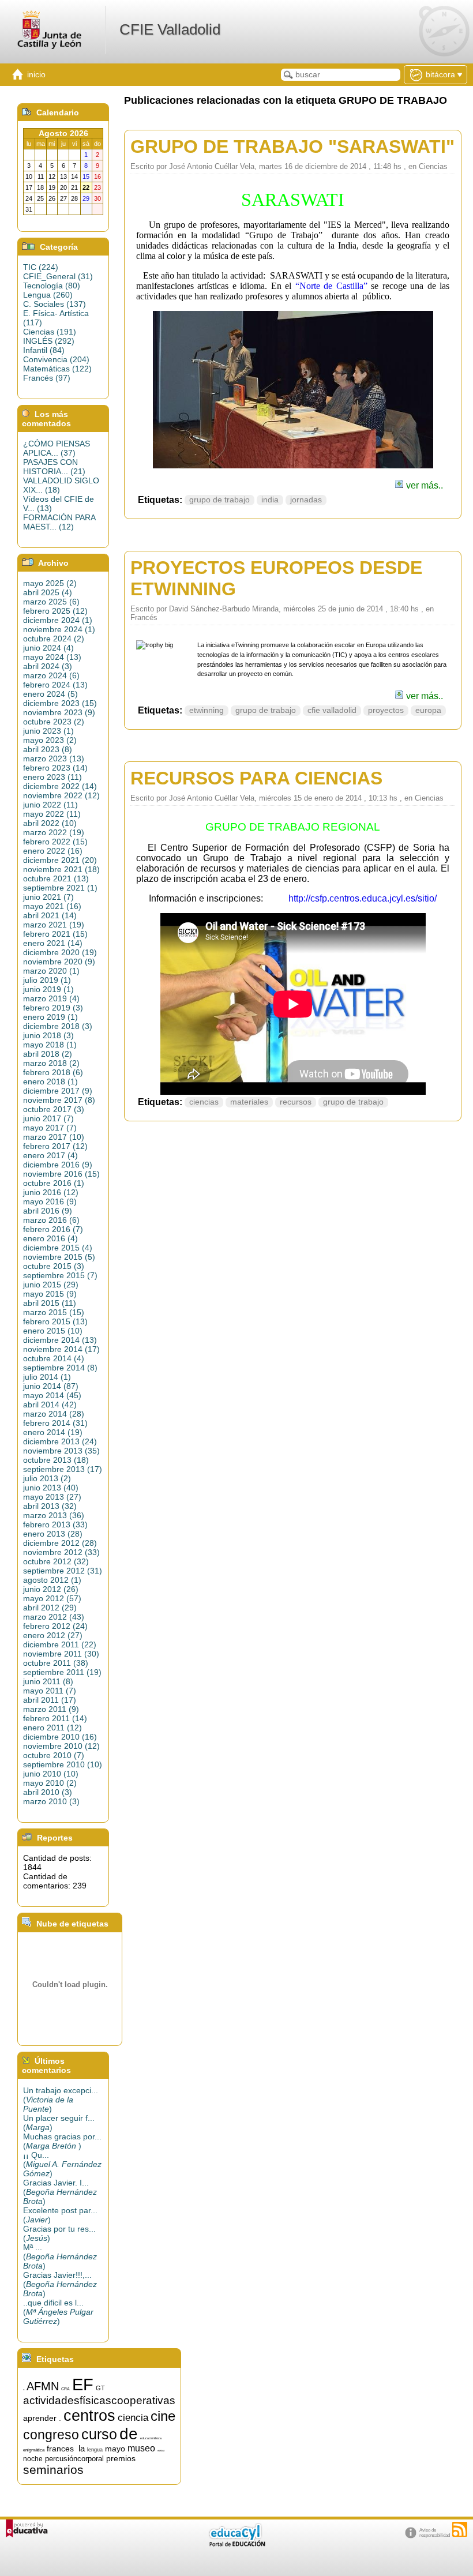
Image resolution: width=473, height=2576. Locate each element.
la (82, 2449)
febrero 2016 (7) (53, 1229)
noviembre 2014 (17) (61, 1349)
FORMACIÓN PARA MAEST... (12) (59, 522)
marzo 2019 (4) (51, 998)
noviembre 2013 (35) (61, 1451)
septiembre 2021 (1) (60, 888)
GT (100, 2388)
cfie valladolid (332, 710)
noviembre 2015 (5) (59, 1257)
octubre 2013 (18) (56, 1460)
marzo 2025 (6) (51, 602)
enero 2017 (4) (50, 1155)
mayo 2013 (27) (52, 1497)
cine (163, 2416)
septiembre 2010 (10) (63, 1764)
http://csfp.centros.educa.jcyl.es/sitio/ (360, 898)
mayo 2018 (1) (50, 1045)
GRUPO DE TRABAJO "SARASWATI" (292, 147)
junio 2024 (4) (48, 648)
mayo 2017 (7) (50, 1128)
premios (121, 2458)
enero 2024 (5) (50, 694)
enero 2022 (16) (53, 851)
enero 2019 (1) (50, 1017)
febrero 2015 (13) (55, 1321)
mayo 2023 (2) (50, 740)
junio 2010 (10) (51, 1774)
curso (99, 2434)
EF (83, 2384)
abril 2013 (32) (50, 1506)
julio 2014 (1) (47, 1377)
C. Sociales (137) (55, 304)
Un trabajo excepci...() (61, 2100)
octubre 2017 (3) (54, 1109)
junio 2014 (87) (51, 1386)
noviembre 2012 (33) (61, 1552)
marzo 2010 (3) (51, 1801)
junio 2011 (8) (48, 1681)
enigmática (34, 2450)
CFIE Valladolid (170, 29)
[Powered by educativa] (27, 2528)
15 (24, 2390)
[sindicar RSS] (460, 2529)
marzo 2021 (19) (54, 925)
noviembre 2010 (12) (61, 1746)
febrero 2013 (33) (55, 1524)
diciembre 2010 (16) (60, 1737)
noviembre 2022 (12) (61, 795)
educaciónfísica (151, 2438)
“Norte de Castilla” (331, 286)
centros (89, 2416)
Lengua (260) (48, 295)
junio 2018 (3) (48, 1035)
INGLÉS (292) (49, 341)
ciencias (204, 1102)
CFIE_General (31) (58, 276)
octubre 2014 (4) (54, 1358)
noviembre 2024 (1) (59, 629)
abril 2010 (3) (48, 1792)
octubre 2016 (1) (54, 1183)
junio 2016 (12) (51, 1192)
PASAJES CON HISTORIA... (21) (54, 467)
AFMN (43, 2386)
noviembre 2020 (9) (59, 962)
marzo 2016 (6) (51, 1220)
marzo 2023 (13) (54, 758)
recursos (296, 1102)
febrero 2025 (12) (55, 611)
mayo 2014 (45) (52, 1395)
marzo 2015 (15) (54, 1312)
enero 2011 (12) (52, 1728)
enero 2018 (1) (50, 1082)
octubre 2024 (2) (54, 639)
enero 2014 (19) (53, 1432)
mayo (115, 2449)
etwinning (207, 710)
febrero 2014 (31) (55, 1423)
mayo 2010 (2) (50, 1783)
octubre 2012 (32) (56, 1561)
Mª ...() (60, 2256)
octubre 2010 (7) (54, 1755)
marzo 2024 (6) (51, 675)
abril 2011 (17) (50, 1700)
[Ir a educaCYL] (236, 2544)
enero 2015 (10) (53, 1331)
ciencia (133, 2417)
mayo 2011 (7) (50, 1691)
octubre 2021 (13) (56, 878)
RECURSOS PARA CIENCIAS (256, 778)
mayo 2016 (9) (50, 1201)
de (129, 2434)
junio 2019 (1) (48, 989)
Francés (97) (47, 378)
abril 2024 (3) (48, 666)
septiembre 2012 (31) (63, 1571)
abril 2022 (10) (50, 823)
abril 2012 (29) (50, 1608)
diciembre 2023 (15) (60, 703)
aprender (40, 2418)
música (161, 2451)
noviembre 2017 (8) (59, 1100)
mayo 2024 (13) (52, 657)
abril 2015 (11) (50, 1303)
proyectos (386, 710)
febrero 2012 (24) (55, 1626)
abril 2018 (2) (48, 1054)
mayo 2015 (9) (50, 1294)
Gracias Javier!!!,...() (60, 2284)
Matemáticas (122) (57, 369)
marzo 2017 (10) (54, 1137)
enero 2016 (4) (50, 1238)
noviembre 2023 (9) (59, 712)
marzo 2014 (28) (54, 1414)
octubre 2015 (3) (54, 1266)
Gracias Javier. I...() (60, 2192)
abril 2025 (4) (48, 592)
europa (428, 710)
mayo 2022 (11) (52, 814)
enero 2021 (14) (53, 943)
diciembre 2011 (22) (60, 1644)
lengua (95, 2450)
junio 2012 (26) (51, 1589)
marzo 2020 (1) (51, 971)
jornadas (306, 500)
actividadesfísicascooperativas (99, 2400)
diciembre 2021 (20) (60, 860)
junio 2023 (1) (48, 731)
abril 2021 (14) (50, 915)
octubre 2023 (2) (54, 722)
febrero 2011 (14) (55, 1718)
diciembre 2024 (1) (58, 620)
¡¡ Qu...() (62, 2164)
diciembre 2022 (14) (60, 786)
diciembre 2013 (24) (60, 1441)
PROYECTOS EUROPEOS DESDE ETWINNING (276, 578)
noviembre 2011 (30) (61, 1654)
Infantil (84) (44, 350)
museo (141, 2448)
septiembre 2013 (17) (63, 1469)
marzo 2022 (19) (54, 832)
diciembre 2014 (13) (60, 1340)
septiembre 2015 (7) (60, 1275)
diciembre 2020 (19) (60, 952)
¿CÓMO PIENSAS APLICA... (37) (57, 448)
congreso (51, 2435)
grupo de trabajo (219, 500)
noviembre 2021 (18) (61, 869)
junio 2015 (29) (51, 1285)
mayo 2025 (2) (50, 583)
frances (60, 2449)
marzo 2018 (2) (51, 1063)
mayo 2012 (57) (52, 1598)
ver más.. (423, 485)
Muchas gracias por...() (62, 2141)
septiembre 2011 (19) (62, 1672)
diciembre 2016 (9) (58, 1165)
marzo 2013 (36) (54, 1515)
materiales (249, 1102)
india (270, 500)
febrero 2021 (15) (55, 934)
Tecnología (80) (52, 286)
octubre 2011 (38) (56, 1663)
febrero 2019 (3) (53, 1008)
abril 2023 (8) (48, 749)
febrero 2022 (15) (55, 842)
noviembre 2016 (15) (61, 1174)
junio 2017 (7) (48, 1118)
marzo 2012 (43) (54, 1617)
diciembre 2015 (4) (58, 1248)
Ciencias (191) (50, 332)
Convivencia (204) (56, 359)
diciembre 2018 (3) (58, 1026)
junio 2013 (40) (51, 1488)
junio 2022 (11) (50, 805)
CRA (65, 2389)
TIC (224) (41, 267)
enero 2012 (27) (53, 1635)
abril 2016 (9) (48, 1211)
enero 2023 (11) (52, 777)
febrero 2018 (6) (53, 1072)
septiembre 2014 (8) (60, 1368)
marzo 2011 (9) (51, 1709)
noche (33, 2459)
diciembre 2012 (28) (60, 1543)
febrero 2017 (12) (55, 1146)
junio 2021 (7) (48, 897)
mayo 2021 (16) (52, 906)
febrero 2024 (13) (55, 685)
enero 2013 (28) (53, 1534)
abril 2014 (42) (50, 1405)
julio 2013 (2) (47, 1478)
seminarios (53, 2470)
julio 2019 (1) (47, 980)
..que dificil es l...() (58, 2312)
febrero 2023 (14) (55, 768)
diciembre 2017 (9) (58, 1091)
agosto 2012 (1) (52, 1580)
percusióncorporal (74, 2459)
